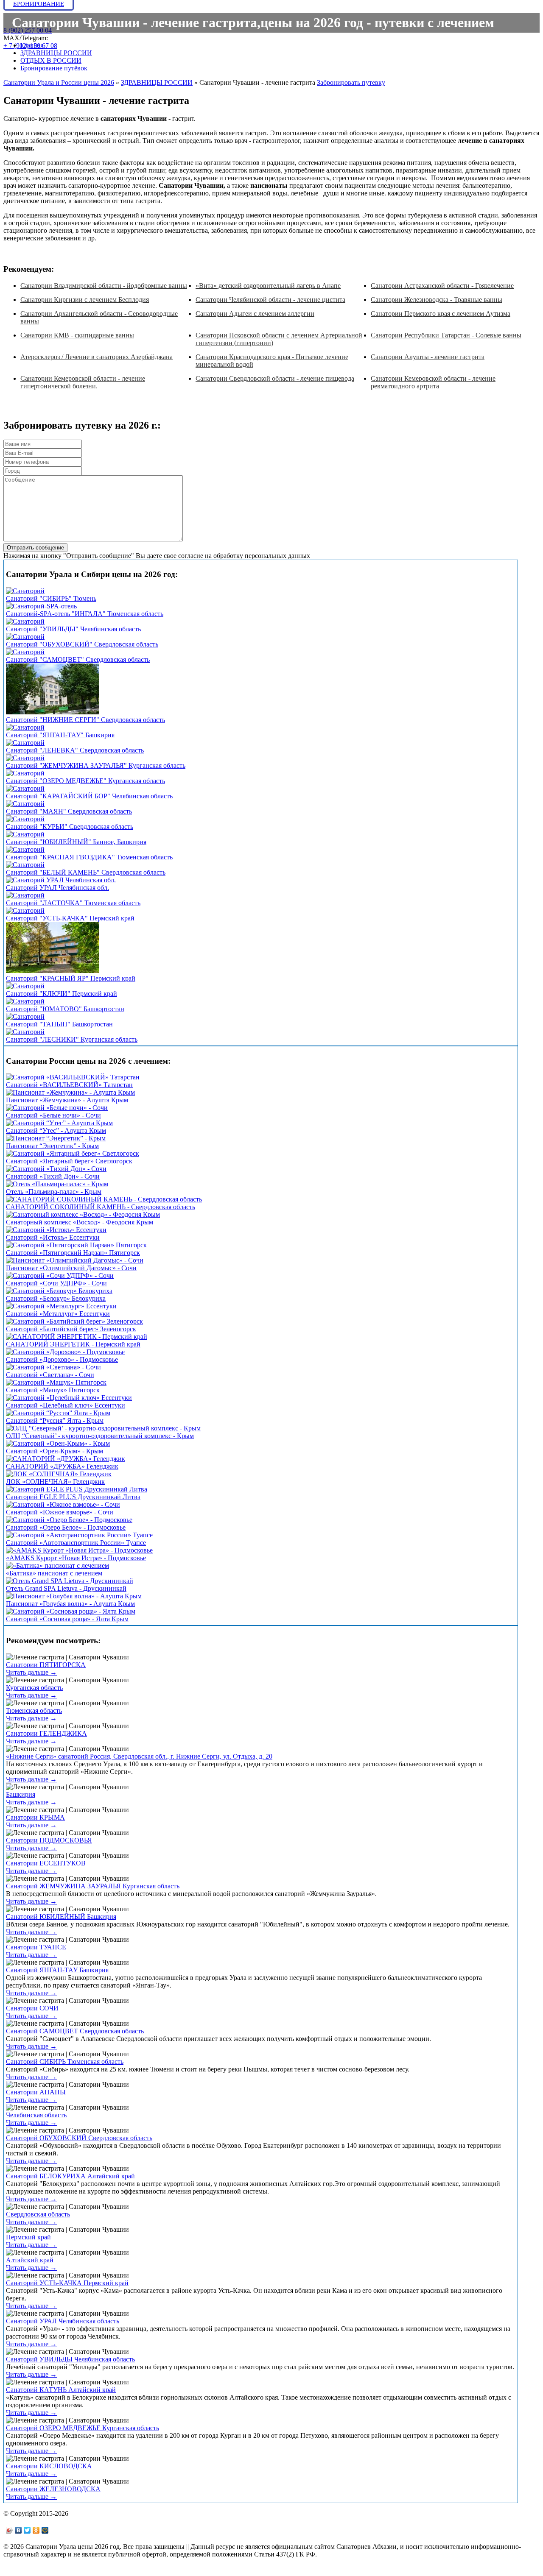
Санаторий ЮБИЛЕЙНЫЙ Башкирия (61, 1917)
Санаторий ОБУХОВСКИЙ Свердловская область (79, 2138)
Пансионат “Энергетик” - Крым (52, 1146)
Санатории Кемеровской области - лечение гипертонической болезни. (83, 382)
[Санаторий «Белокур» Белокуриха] (59, 1291)
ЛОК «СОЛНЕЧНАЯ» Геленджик (55, 1482)
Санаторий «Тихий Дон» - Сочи (53, 1176)
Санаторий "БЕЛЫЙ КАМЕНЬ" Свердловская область (86, 872)
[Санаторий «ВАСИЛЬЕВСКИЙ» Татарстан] (73, 1077)
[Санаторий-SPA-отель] (41, 606)
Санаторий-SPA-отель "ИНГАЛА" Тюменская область (85, 614)
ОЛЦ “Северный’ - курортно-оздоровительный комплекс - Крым (100, 1436)
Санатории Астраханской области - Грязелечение (442, 286)
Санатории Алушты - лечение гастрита (428, 357)
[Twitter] (27, 2530)
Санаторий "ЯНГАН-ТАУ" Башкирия (60, 735)
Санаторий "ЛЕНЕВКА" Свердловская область (75, 750)
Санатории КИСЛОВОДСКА (49, 2466)
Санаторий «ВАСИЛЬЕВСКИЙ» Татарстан (69, 1085)
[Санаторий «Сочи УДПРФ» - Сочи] (60, 1275)
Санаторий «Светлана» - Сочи (50, 1375)
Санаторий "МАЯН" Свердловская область (69, 811)
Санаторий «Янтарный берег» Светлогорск (69, 1161)
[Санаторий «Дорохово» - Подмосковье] (65, 1352)
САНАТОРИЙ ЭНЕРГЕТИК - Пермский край (73, 1344)
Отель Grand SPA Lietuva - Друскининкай (66, 1588)
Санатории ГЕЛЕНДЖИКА (46, 1733)
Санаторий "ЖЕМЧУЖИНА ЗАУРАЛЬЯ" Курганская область (96, 765)
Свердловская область (38, 2214)
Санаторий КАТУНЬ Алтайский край (61, 2390)
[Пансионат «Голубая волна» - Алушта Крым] (74, 1596)
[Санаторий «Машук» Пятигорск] (56, 1382)
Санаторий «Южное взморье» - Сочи (60, 1512)
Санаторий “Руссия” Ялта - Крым (55, 1420)
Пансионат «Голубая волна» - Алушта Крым (70, 1604)
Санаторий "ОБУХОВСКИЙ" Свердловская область (82, 644)
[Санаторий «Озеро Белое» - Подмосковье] (69, 1520)
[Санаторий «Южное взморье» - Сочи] (63, 1504)
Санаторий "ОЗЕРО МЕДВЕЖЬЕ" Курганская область (85, 781)
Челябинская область (36, 2115)
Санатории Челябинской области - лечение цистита (270, 300)
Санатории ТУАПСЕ (36, 1947)
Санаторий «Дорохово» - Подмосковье (62, 1359)
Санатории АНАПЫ (36, 2092)
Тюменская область (34, 1710)
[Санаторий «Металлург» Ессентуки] (61, 1306)
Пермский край (28, 2237)
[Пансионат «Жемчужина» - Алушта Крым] (70, 1092)
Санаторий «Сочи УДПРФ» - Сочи (56, 1283)
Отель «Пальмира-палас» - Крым (54, 1192)
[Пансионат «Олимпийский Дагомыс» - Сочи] (75, 1260)
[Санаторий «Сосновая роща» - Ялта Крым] (71, 1611)
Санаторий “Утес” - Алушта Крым (56, 1130)
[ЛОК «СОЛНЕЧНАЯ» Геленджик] (59, 1474)
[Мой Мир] (45, 2530)
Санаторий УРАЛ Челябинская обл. (57, 888)
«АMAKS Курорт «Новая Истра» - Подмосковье (76, 1558)
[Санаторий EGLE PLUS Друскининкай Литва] (77, 1489)
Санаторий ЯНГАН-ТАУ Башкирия (57, 1970)
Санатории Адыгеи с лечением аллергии (255, 314)
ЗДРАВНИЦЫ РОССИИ (56, 53)
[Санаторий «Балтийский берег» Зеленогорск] (74, 1321)
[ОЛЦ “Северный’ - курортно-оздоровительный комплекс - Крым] (103, 1428)
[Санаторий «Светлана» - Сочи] (53, 1367)
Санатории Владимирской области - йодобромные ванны (104, 286)
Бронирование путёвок (54, 68)
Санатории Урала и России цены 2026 (59, 82)
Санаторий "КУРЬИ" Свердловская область (70, 827)
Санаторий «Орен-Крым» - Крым (55, 1451)
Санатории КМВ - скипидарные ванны (77, 335)
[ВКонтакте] (18, 2530)
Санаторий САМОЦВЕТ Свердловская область (75, 2031)
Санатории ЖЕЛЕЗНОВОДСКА (53, 2489)
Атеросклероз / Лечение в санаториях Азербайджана (97, 357)
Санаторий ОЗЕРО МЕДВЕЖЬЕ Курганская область (83, 2428)
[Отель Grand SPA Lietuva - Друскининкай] (70, 1581)
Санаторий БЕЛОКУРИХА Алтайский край (70, 2176)
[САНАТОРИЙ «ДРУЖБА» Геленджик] (66, 1459)
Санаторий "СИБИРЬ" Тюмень (51, 598)
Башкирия (21, 1794)
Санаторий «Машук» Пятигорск (53, 1390)
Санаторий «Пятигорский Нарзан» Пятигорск (73, 1253)
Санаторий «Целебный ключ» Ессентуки (66, 1405)
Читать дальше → (31, 1672)
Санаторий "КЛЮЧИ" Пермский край (62, 994)
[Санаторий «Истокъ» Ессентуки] (56, 1230)
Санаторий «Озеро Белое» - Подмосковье (66, 1527)
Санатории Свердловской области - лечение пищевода (275, 378)
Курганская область (34, 1688)
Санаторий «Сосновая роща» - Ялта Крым (67, 1619)
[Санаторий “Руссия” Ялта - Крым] (58, 1413)
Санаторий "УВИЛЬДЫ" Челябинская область (73, 629)
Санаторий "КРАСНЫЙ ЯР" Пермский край (71, 978)
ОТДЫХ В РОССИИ (51, 60)
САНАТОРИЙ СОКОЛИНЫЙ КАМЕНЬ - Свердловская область (101, 1207)
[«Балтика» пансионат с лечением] (57, 1565)
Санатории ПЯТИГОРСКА (46, 1665)
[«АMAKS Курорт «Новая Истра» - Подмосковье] (79, 1550)
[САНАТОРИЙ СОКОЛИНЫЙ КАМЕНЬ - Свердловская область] (104, 1199)
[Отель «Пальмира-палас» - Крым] (57, 1184)
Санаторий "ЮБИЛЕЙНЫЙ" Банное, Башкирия (76, 842)
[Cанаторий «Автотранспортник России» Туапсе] (79, 1535)
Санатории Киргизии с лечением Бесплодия (85, 300)
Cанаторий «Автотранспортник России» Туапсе (76, 1543)
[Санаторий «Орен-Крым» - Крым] (58, 1443)
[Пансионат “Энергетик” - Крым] (56, 1138)
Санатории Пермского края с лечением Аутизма (441, 314)
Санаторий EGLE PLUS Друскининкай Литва (73, 1497)
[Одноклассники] (36, 2530)
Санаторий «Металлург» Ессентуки (58, 1314)
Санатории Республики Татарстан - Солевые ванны (446, 335)
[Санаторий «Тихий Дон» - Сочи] (56, 1169)
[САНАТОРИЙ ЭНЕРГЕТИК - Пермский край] (77, 1337)
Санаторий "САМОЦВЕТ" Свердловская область (78, 659)
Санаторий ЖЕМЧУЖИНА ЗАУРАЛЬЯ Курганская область (93, 1886)
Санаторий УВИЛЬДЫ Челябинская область (70, 2359)
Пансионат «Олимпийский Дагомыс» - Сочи (71, 1268)
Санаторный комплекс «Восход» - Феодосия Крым (80, 1222)
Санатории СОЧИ (32, 2008)
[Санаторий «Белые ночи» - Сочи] (57, 1108)
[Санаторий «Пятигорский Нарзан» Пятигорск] (76, 1245)
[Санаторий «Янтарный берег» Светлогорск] (73, 1153)
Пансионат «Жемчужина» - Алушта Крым (67, 1100)
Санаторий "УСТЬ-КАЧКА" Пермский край (70, 918)
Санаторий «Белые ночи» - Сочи (53, 1115)
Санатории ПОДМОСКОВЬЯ (49, 1840)
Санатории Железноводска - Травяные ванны (437, 300)
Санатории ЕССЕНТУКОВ (46, 1863)
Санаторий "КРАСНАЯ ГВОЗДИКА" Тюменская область (89, 857)
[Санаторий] (25, 591)
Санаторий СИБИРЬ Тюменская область (65, 2062)
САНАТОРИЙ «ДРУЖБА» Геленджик (62, 1466)
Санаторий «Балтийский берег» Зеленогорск (71, 1329)
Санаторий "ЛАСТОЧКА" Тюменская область (73, 903)
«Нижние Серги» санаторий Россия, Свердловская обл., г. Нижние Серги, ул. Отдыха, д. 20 (139, 1756)
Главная (32, 45)
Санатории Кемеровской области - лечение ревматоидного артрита (433, 382)
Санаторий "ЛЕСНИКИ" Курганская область (72, 1039)
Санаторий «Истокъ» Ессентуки (53, 1237)
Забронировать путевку (351, 82)
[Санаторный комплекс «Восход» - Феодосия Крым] (83, 1214)
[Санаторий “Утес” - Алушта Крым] (59, 1123)
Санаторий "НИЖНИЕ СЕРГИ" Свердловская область (85, 720)
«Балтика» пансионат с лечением (54, 1573)
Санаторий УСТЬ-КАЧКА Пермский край (67, 2283)
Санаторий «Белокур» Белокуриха (56, 1298)
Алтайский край (30, 2260)
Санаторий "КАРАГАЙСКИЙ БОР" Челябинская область (89, 796)
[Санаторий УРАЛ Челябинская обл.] (61, 880)
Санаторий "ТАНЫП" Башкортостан (59, 1024)
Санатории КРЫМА (35, 1817)
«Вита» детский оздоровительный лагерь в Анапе (268, 286)
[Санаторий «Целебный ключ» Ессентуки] (69, 1398)
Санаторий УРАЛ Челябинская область (63, 2321)
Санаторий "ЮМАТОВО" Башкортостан (65, 1009)
